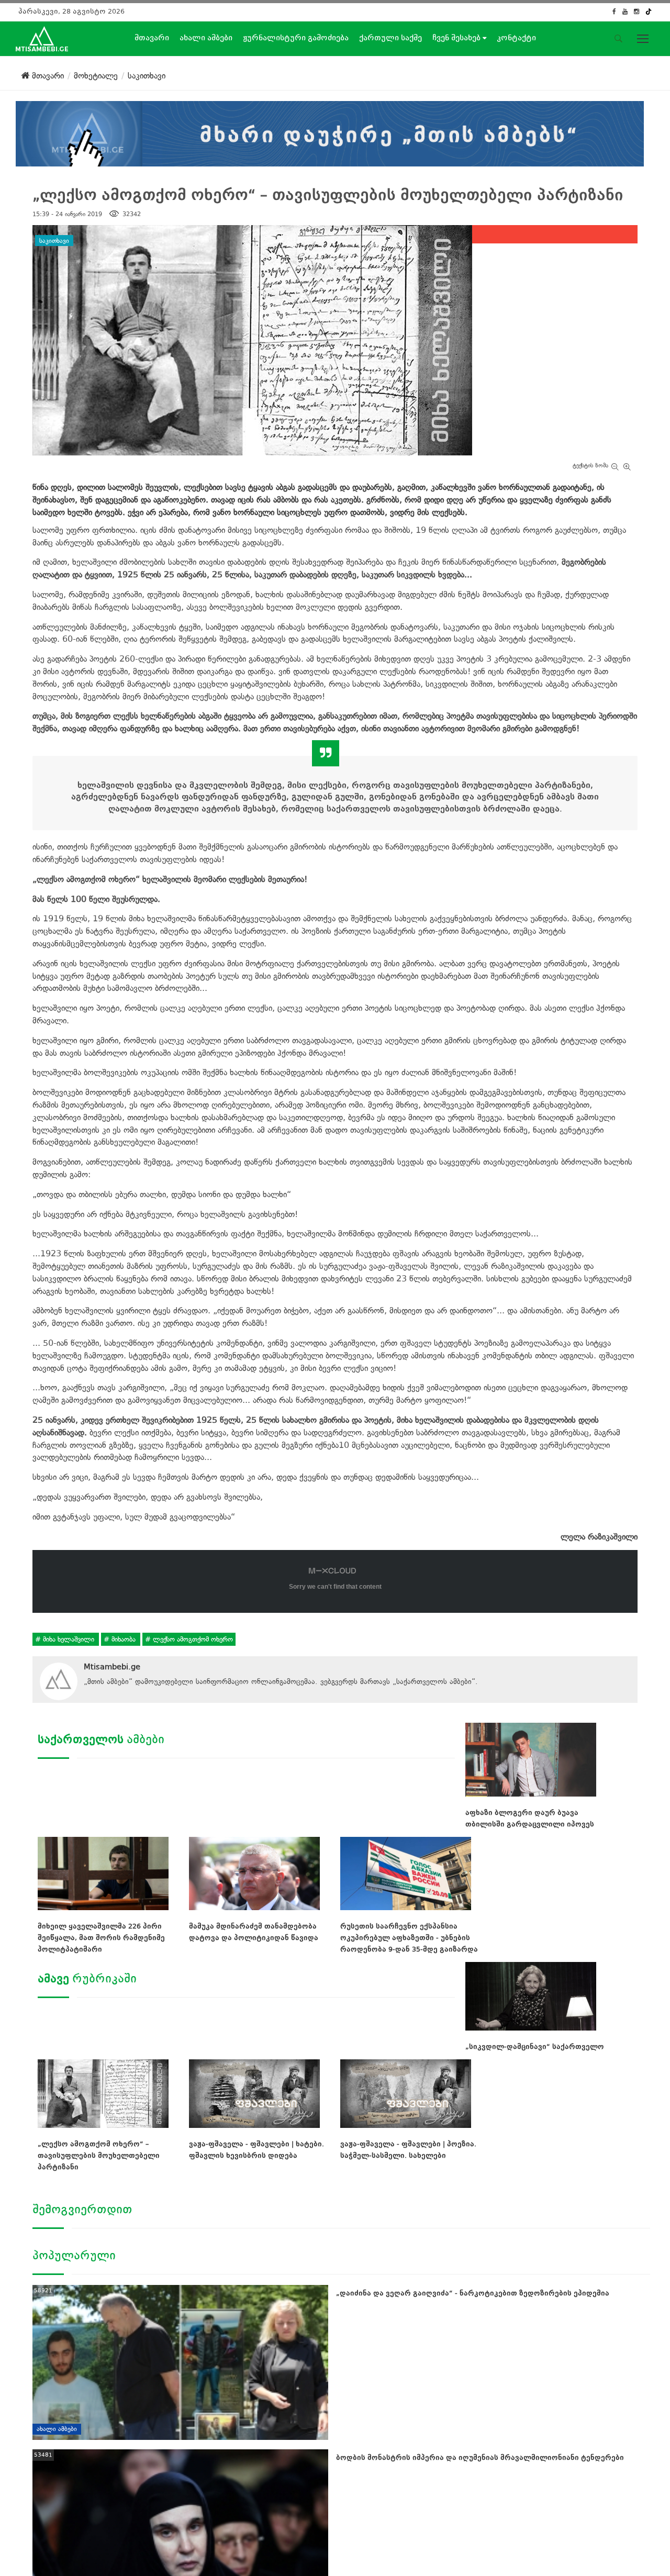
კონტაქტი (516, 38)
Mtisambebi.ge (112, 1667)
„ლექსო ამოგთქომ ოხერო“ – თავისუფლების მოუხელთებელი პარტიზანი (99, 2155)
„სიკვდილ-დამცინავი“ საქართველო (535, 2047)
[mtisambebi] (330, 132)
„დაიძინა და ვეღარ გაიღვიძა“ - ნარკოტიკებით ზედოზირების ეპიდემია (473, 2293)
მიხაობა (124, 1639)
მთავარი (152, 38)
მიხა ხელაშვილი (69, 1639)
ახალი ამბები (206, 38)
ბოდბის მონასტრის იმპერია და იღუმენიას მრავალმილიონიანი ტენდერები (480, 2457)
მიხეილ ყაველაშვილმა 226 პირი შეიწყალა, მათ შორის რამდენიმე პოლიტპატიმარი (101, 1938)
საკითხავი (54, 240)
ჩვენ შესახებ (457, 38)
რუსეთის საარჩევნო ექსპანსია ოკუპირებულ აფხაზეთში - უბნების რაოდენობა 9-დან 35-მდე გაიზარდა (409, 1938)
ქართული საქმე (390, 38)
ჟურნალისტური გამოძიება (296, 38)
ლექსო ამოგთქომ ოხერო (192, 1639)
